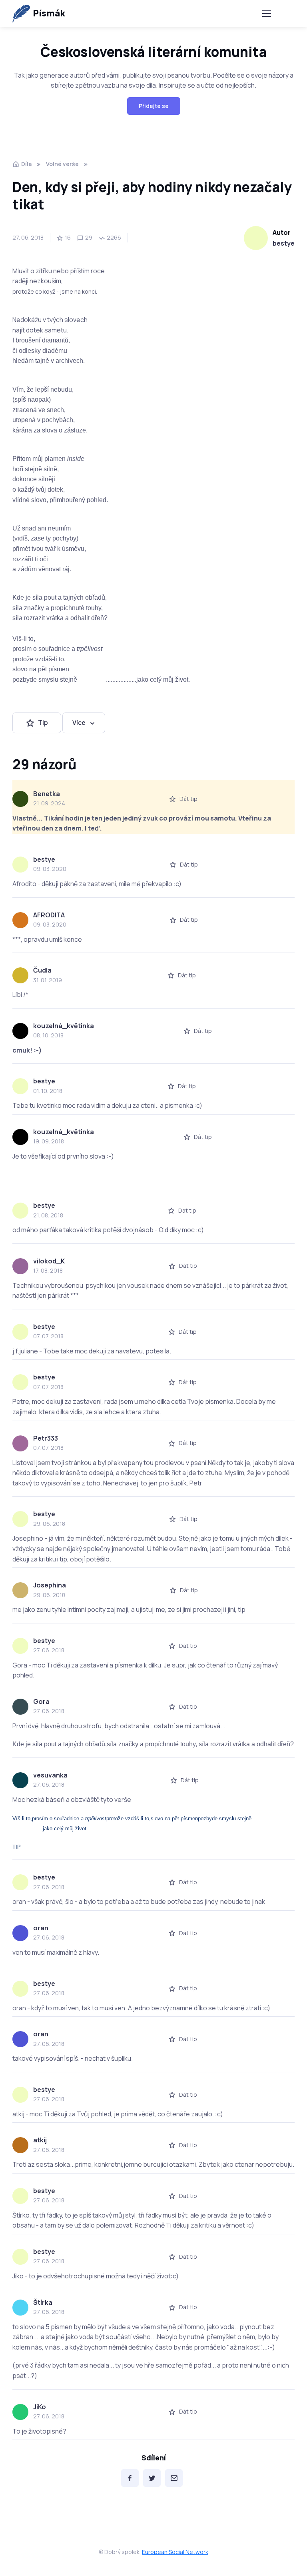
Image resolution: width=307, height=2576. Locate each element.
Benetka (47, 794)
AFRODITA (49, 915)
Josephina (50, 1585)
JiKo (40, 2407)
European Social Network (175, 2552)
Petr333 (46, 1438)
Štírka (43, 2302)
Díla (26, 164)
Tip (43, 723)
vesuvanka (50, 1775)
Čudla (42, 970)
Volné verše (62, 164)
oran (41, 1928)
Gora (41, 1701)
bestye (284, 243)
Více (79, 723)
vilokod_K (49, 1261)
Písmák (49, 13)
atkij (40, 2140)
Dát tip (188, 799)
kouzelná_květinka (64, 1026)
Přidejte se (154, 106)
